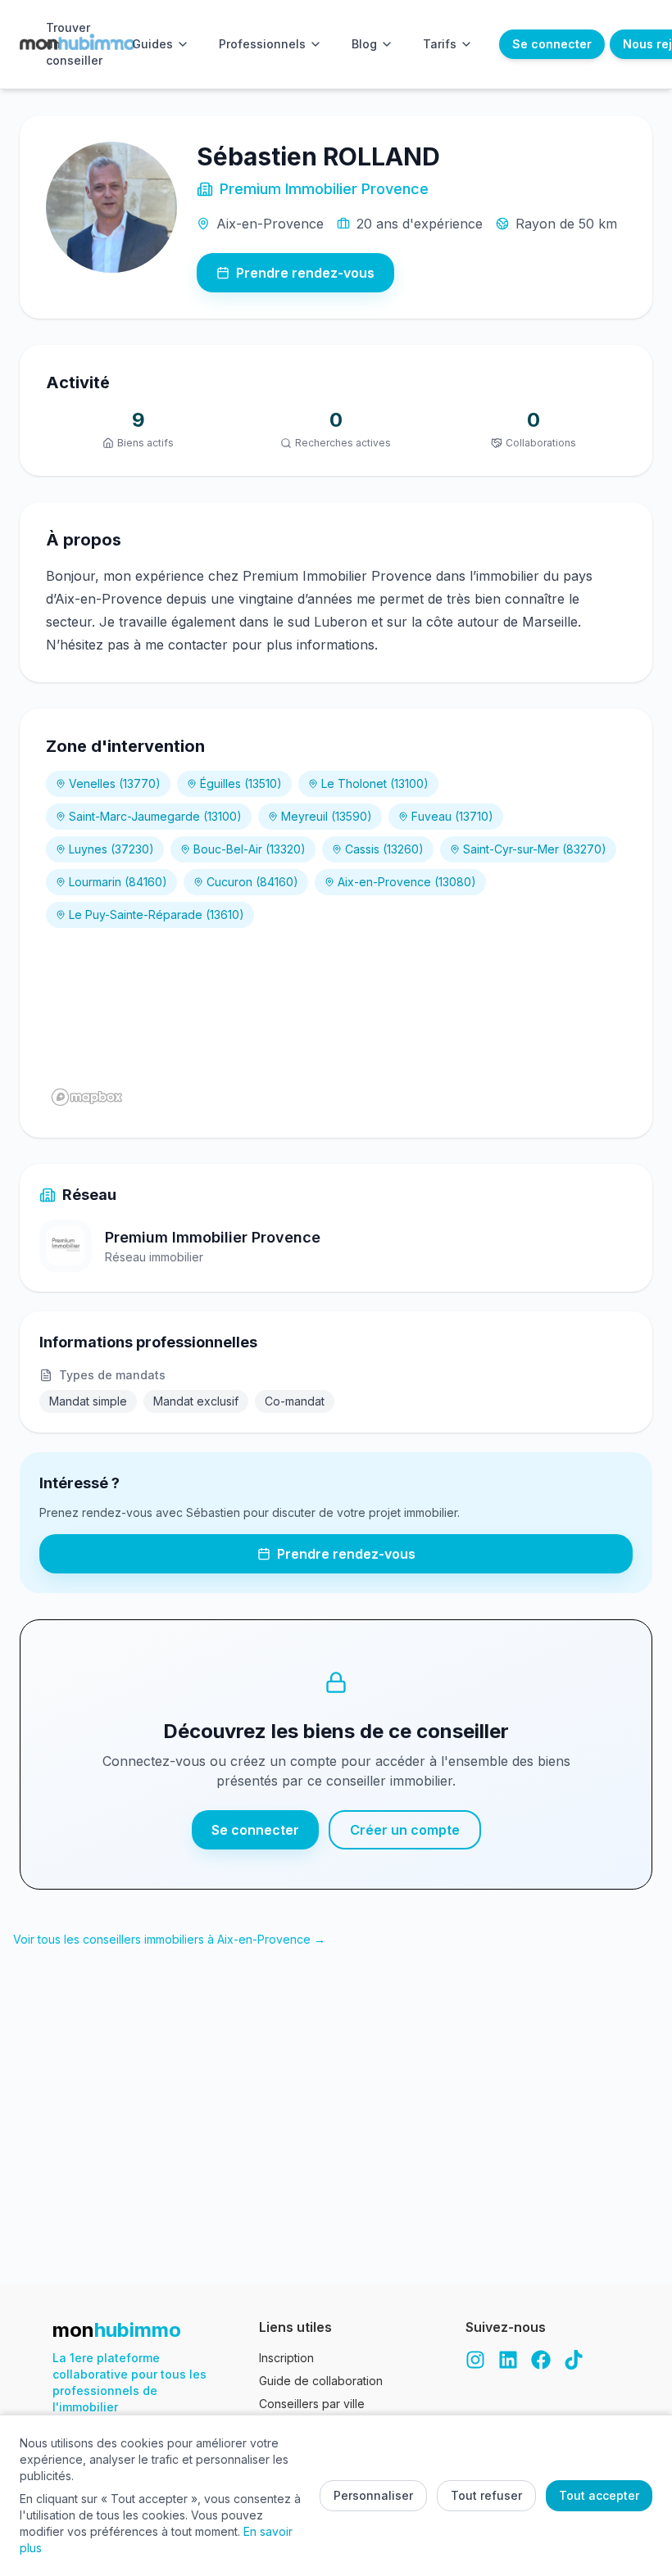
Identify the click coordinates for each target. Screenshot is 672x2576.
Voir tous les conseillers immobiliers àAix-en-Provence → (169, 1939)
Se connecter (552, 44)
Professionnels (262, 44)
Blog (364, 44)
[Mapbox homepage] (87, 1097)
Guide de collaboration (321, 2381)
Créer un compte (405, 1830)
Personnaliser (373, 2495)
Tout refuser (486, 2495)
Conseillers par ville (312, 2404)
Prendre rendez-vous (305, 273)
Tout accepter (599, 2495)
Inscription (286, 2358)
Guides (152, 44)
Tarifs (440, 44)
